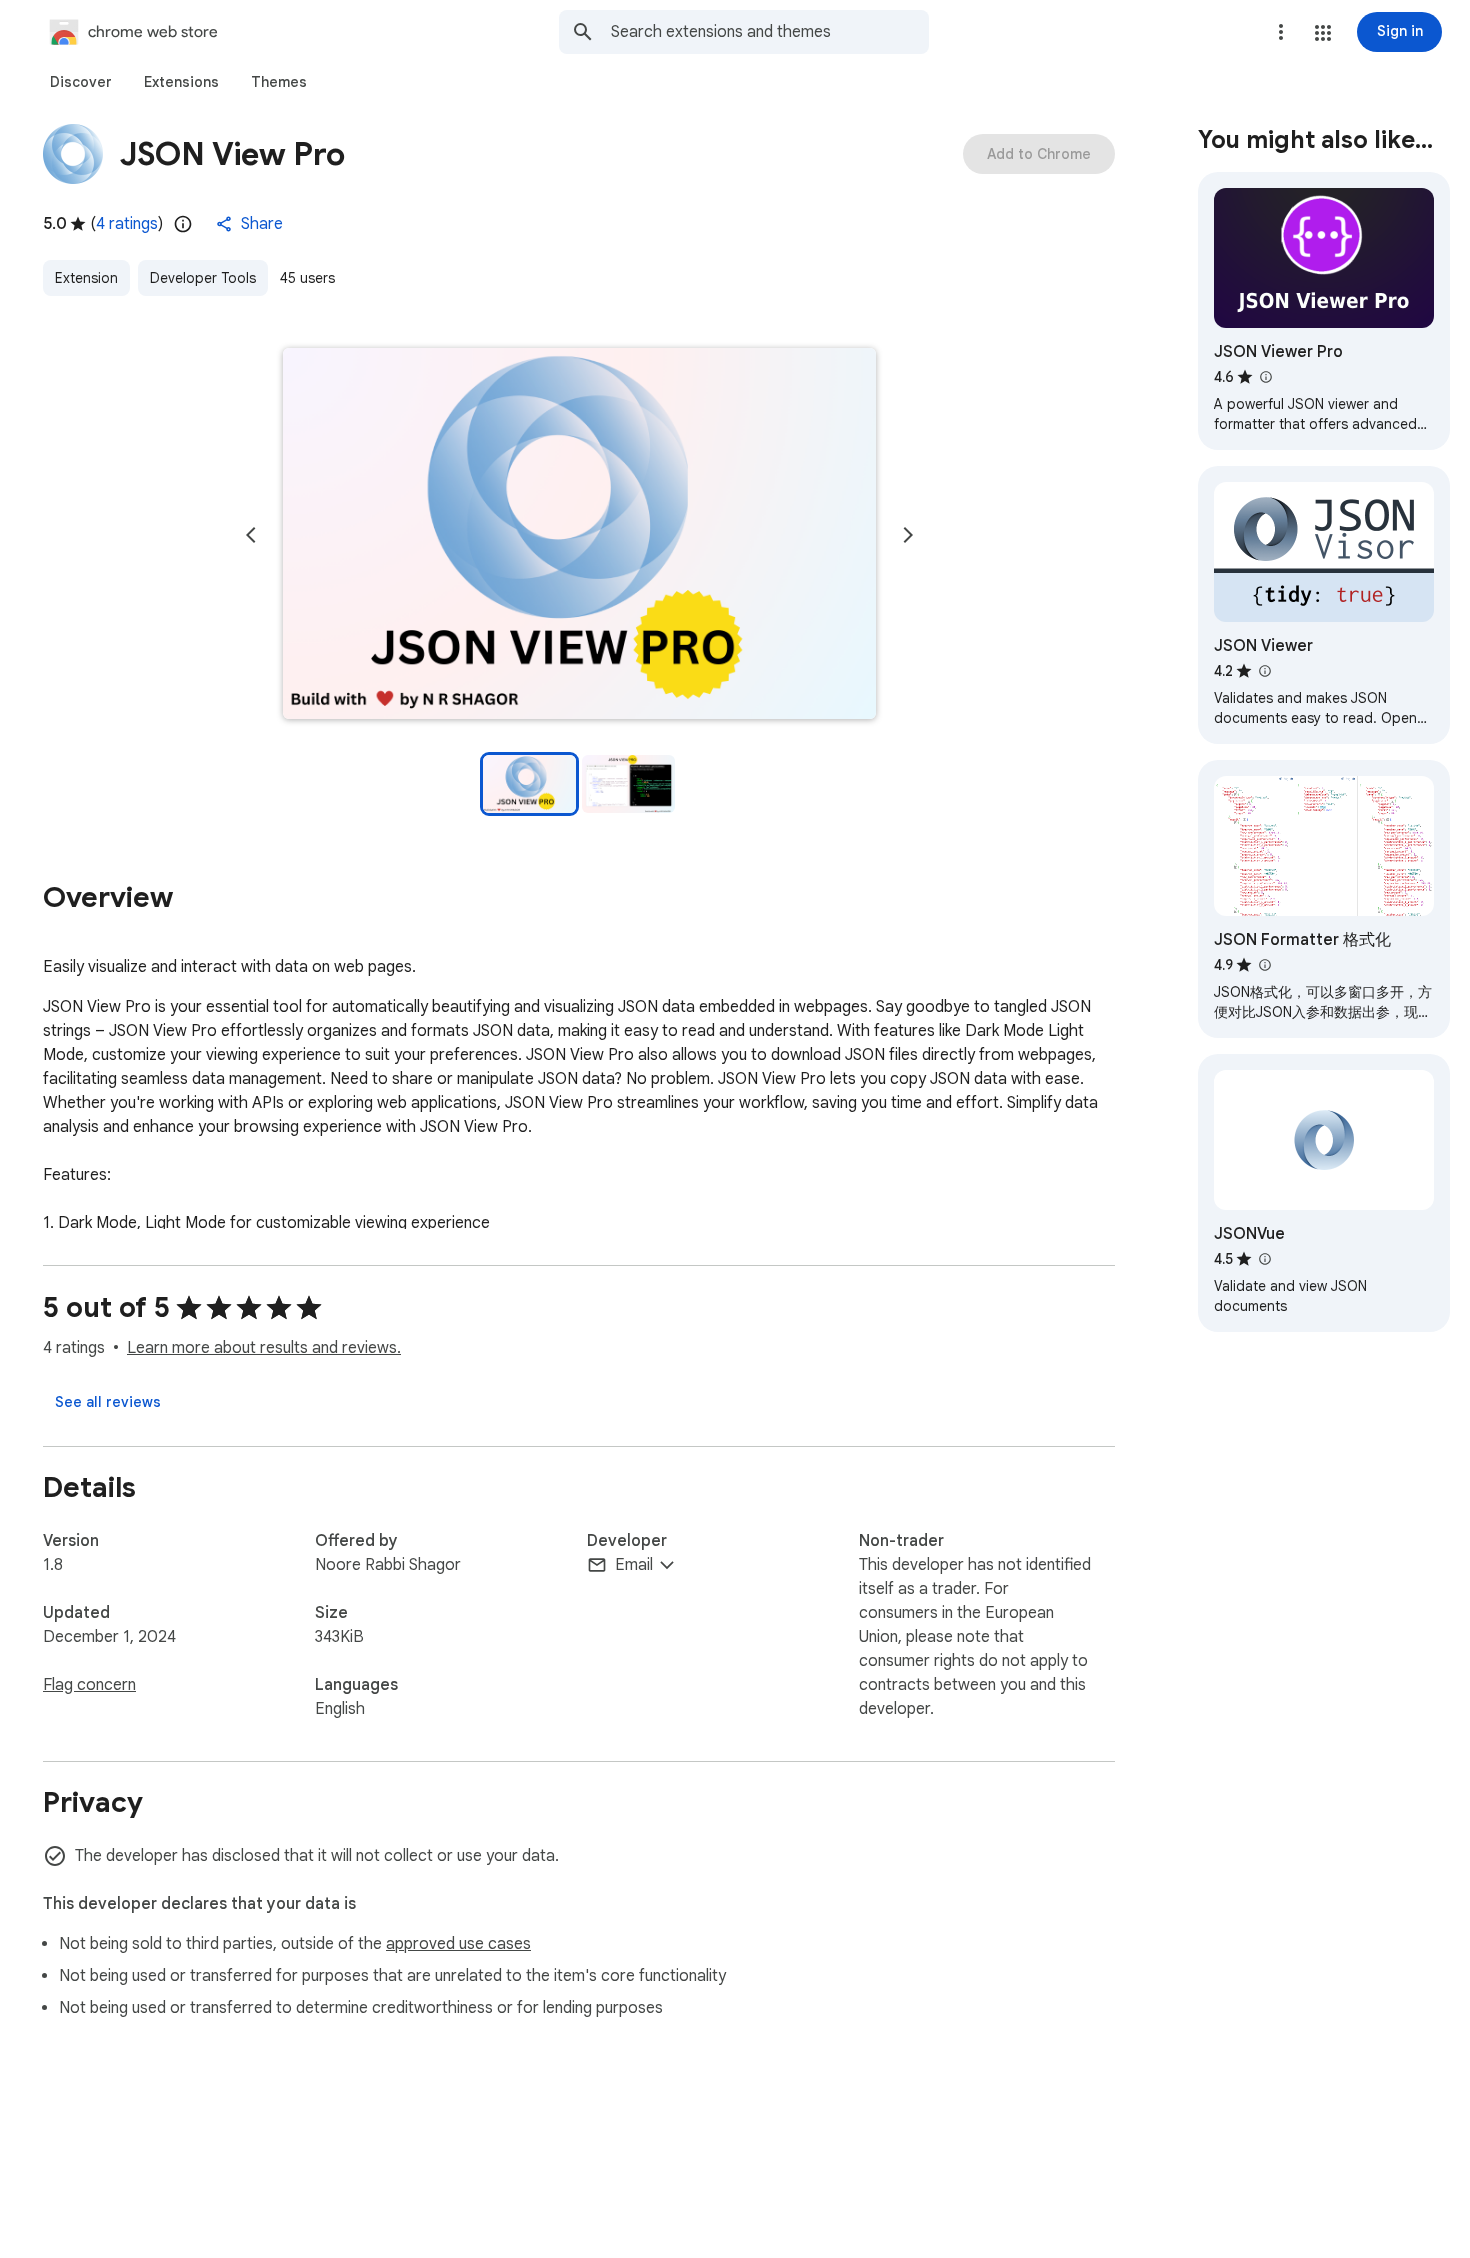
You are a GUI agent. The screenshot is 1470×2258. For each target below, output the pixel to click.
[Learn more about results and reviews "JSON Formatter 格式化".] (1264, 965)
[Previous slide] (251, 535)
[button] (1323, 33)
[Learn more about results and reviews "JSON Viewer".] (1264, 671)
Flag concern (89, 1685)
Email (634, 1565)
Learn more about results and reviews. (264, 1348)
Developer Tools (203, 278)
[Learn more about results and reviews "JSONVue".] (1264, 1259)
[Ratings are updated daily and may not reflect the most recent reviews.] (183, 224)
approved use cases (458, 1944)
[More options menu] (1281, 32)
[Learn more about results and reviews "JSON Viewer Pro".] (1265, 377)
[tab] (81, 82)
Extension (86, 278)
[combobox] (770, 32)
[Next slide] (908, 535)
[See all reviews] (108, 1402)
